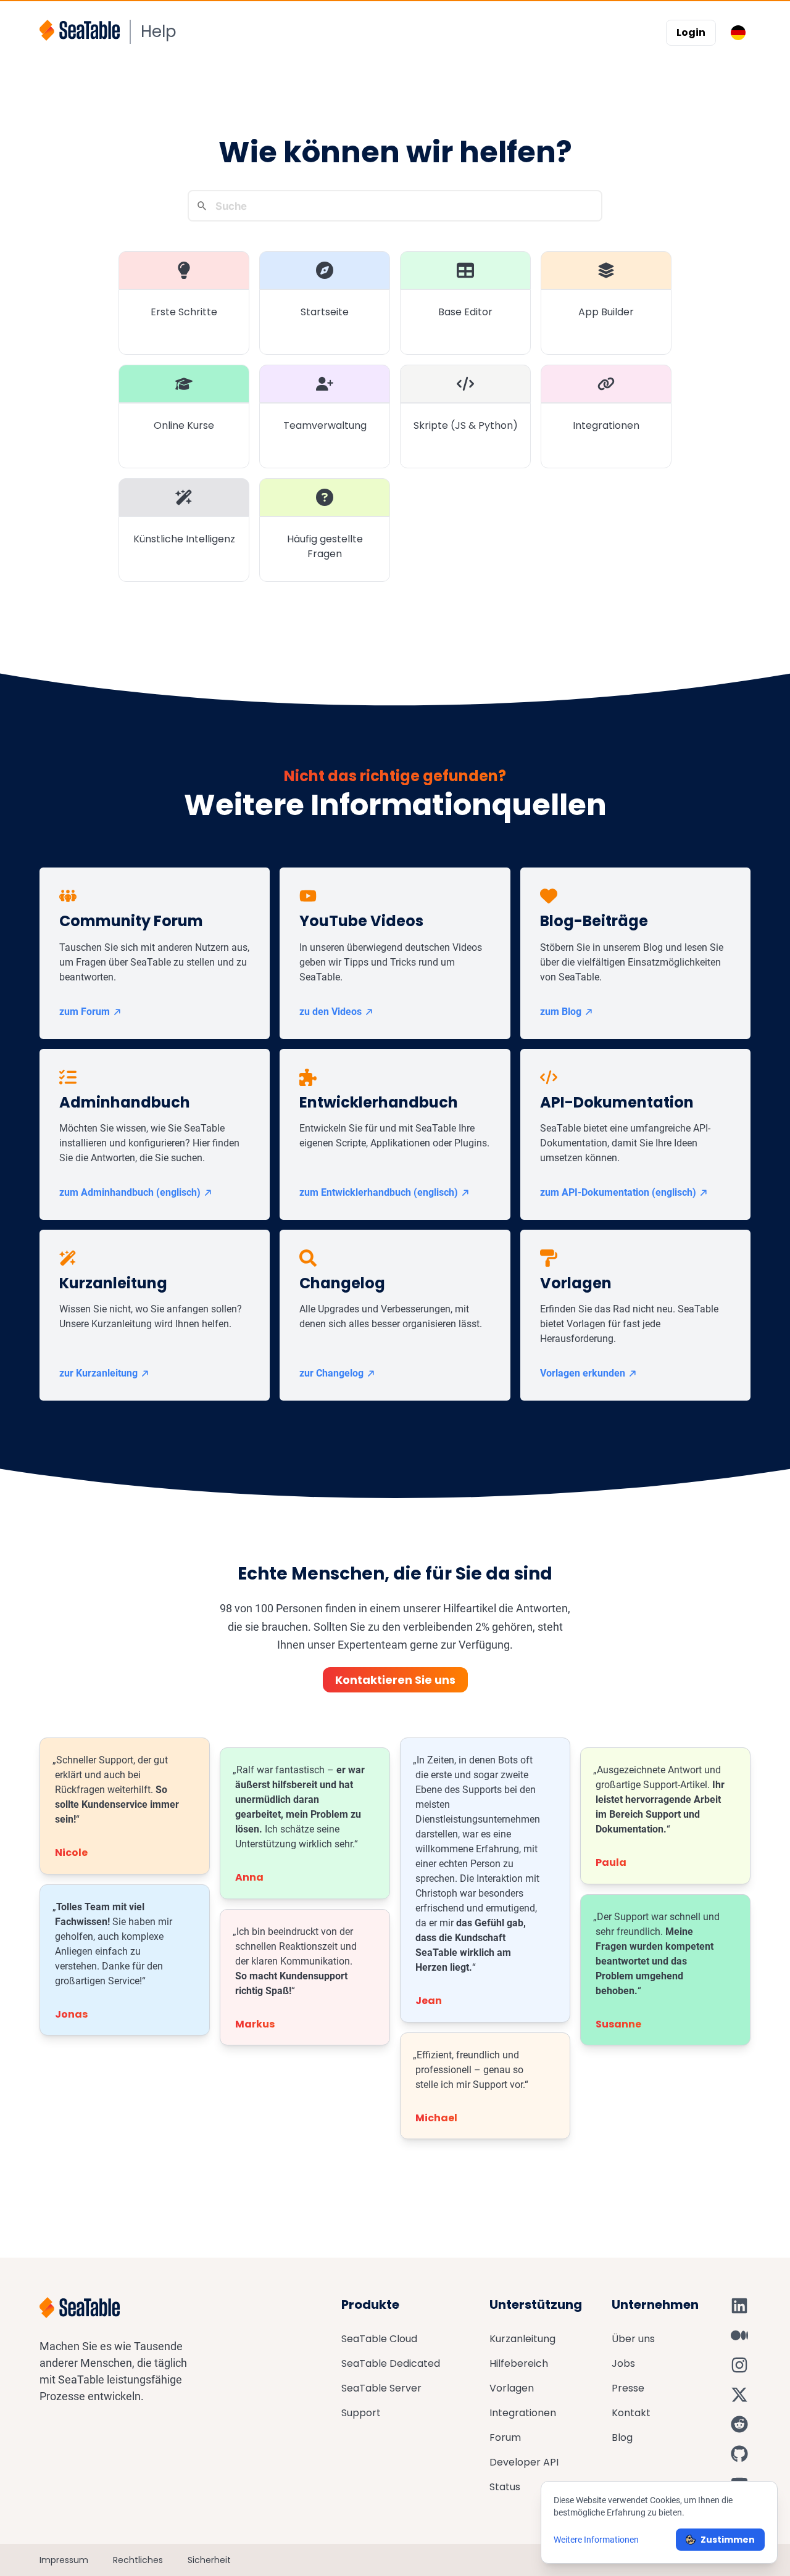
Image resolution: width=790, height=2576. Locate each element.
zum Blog (561, 1012)
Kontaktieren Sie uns (395, 1680)
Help (159, 31)
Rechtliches (138, 2560)
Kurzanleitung (522, 2339)
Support (361, 2413)
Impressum (64, 2560)
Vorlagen (512, 2388)
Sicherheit (209, 2560)
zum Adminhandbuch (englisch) (130, 1192)
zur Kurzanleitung (98, 1373)
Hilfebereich (519, 2363)
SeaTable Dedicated (391, 2363)
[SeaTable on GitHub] (739, 2454)
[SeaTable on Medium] (739, 2335)
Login (691, 32)
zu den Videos (331, 1012)
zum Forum (85, 1012)
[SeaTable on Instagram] (739, 2365)
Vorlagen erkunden (583, 1373)
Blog (622, 2437)
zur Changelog (331, 1373)
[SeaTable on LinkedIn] (739, 2306)
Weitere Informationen (596, 2540)
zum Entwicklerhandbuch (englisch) (379, 1192)
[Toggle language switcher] (738, 33)
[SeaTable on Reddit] (739, 2424)
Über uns (633, 2339)
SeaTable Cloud (379, 2339)
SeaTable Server (381, 2388)
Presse (628, 2388)
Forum (505, 2437)
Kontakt (631, 2413)
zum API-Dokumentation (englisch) (618, 1192)
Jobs (623, 2363)
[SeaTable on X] (739, 2395)
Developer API (524, 2462)
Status (505, 2487)
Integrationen (523, 2413)
